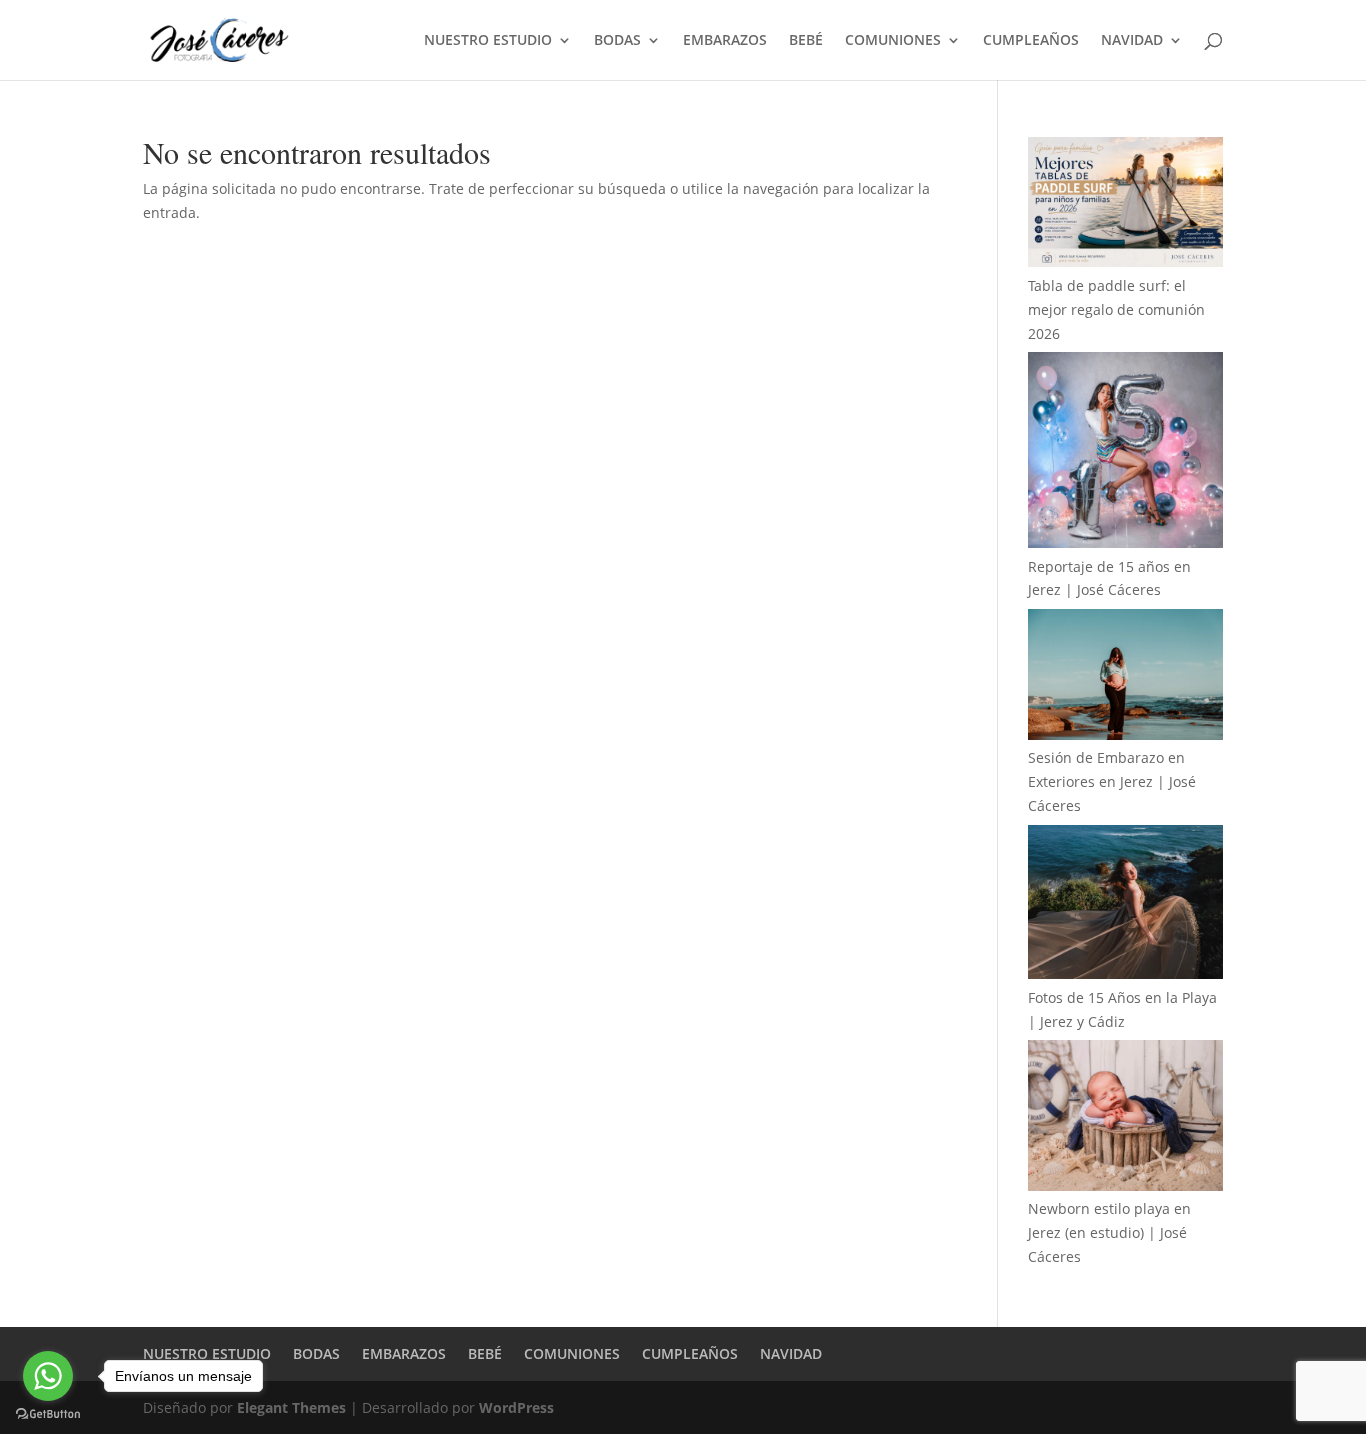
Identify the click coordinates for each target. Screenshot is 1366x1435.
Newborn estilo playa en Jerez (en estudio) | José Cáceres (1109, 1232)
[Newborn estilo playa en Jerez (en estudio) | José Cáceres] (1125, 1118)
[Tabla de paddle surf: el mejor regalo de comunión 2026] (1125, 205)
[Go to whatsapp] (48, 1376)
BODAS (617, 41)
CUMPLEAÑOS (1031, 41)
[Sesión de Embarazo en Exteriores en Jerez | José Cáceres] (1125, 677)
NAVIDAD (1132, 41)
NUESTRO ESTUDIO (488, 41)
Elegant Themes (291, 1407)
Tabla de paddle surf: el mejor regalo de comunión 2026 (1116, 309)
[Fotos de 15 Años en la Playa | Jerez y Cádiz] (1125, 905)
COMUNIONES (893, 41)
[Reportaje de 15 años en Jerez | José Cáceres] (1125, 453)
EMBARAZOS (725, 41)
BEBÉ (806, 41)
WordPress (516, 1407)
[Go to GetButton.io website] (48, 1414)
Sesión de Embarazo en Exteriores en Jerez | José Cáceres (1112, 781)
